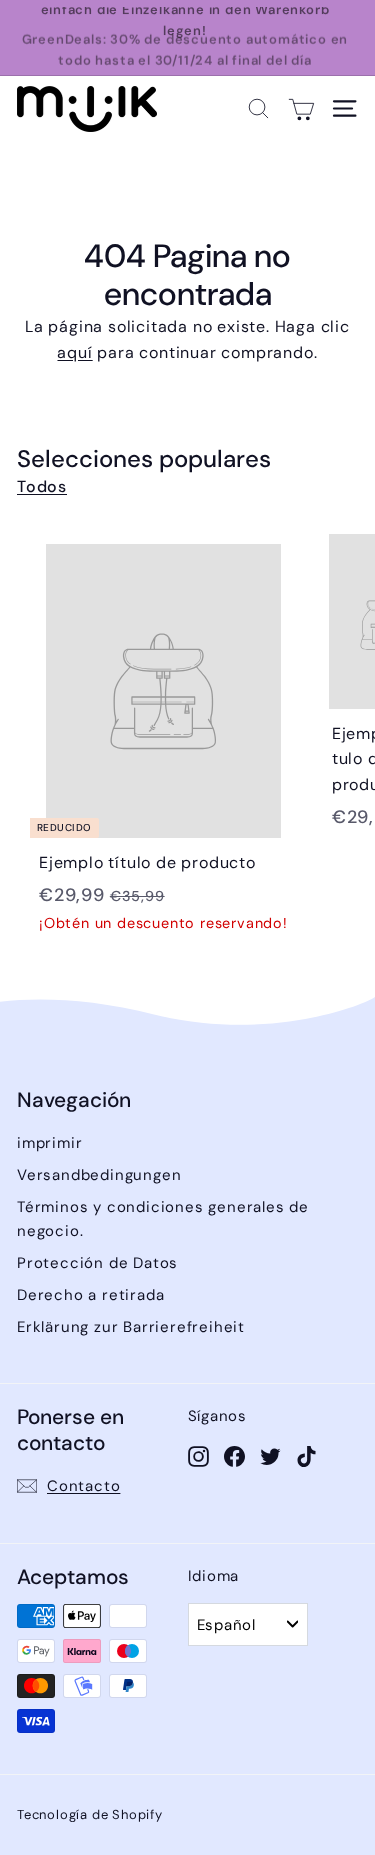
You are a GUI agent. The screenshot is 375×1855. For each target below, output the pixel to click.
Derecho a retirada (90, 1295)
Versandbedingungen (99, 1175)
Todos (42, 486)
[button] (258, 108)
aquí (74, 352)
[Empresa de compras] (301, 108)
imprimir (49, 1143)
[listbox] (248, 1624)
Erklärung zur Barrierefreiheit (131, 1327)
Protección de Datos (97, 1263)
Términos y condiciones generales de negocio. (163, 1219)
